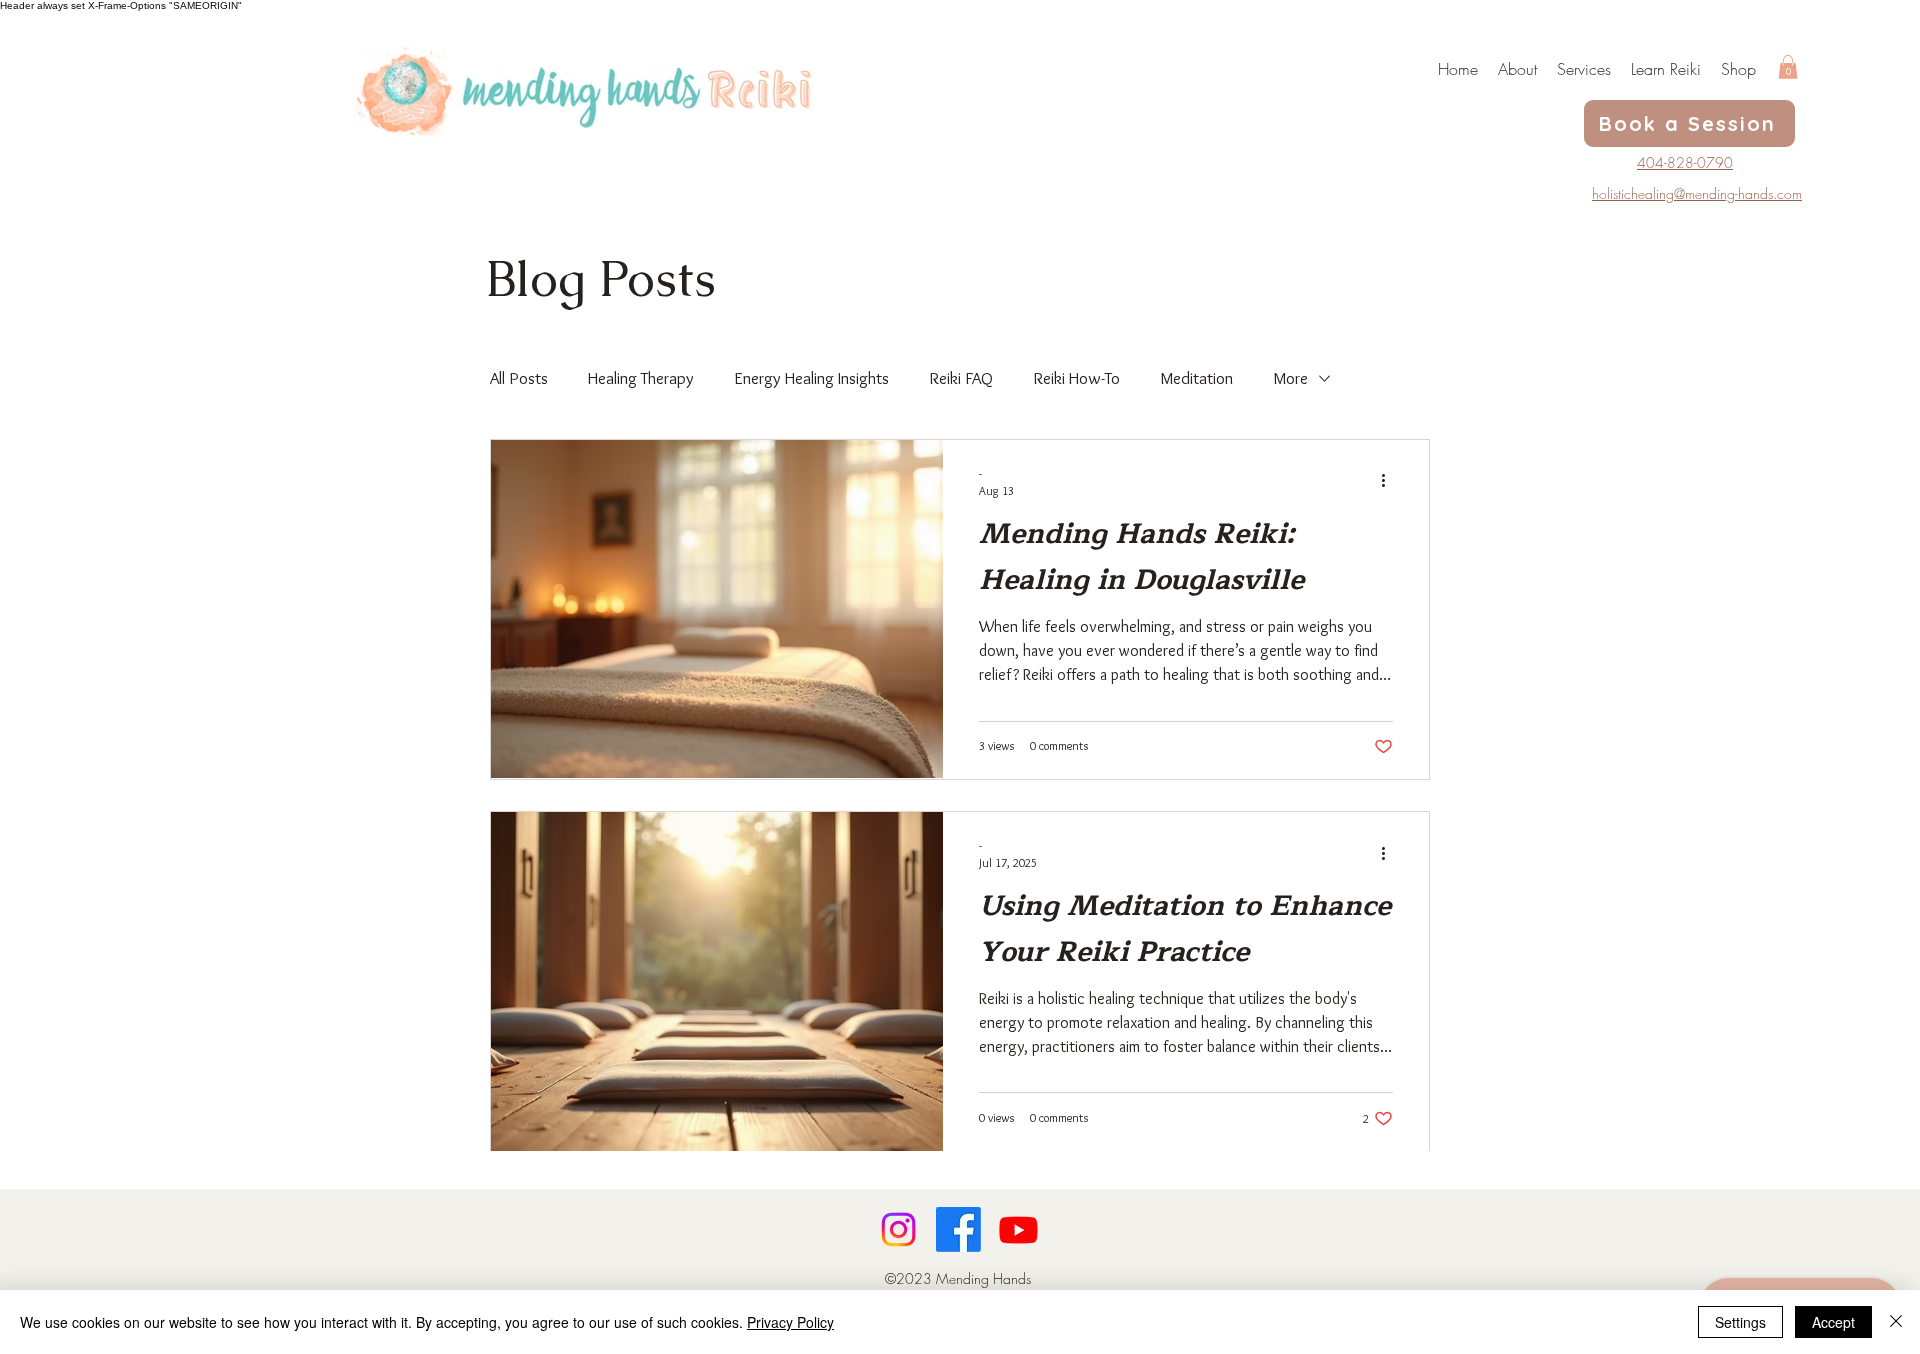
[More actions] (1390, 481)
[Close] (1896, 1322)
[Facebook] (958, 1229)
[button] (1788, 67)
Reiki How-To (1076, 378)
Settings (1740, 1322)
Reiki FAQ (961, 378)
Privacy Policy (790, 1322)
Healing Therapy (641, 378)
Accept (1833, 1322)
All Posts (519, 378)
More (1290, 378)
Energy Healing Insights (811, 378)
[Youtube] (1018, 1229)
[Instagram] (898, 1229)
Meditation (1196, 378)
